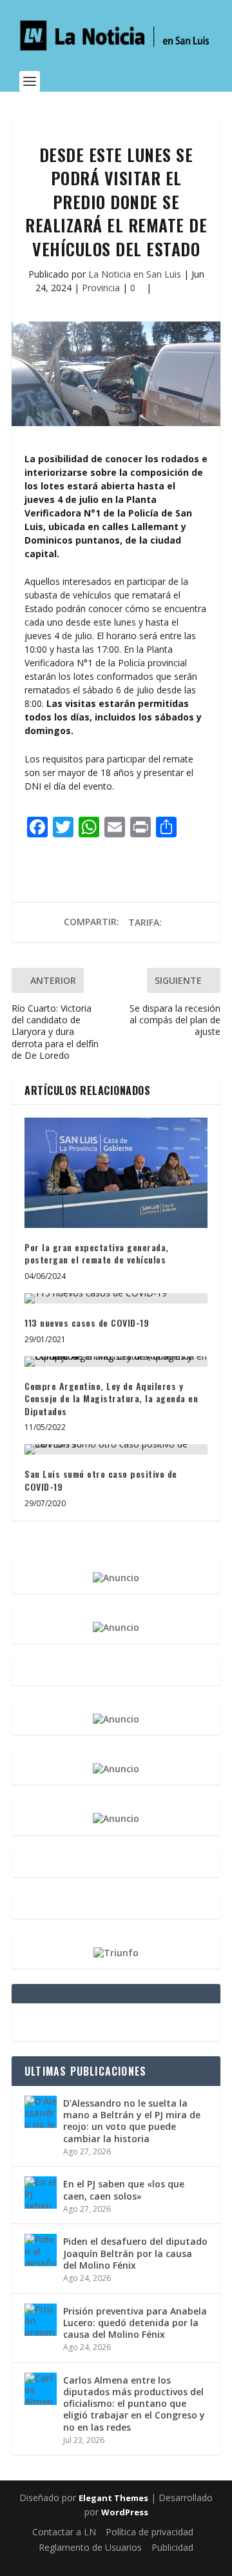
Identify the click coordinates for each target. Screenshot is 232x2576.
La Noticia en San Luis (135, 274)
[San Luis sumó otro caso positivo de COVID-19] (116, 1449)
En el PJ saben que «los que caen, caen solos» (124, 2190)
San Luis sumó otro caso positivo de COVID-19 (101, 1480)
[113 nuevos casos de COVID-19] (116, 1298)
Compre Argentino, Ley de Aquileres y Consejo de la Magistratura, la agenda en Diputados (111, 1398)
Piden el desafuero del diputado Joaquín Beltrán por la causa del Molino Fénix (135, 2253)
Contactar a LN (64, 2532)
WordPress (125, 2512)
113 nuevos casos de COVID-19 (87, 1323)
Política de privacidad (150, 2532)
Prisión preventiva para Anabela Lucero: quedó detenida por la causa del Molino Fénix (135, 2323)
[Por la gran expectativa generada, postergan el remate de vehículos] (116, 1172)
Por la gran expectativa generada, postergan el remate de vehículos (97, 1253)
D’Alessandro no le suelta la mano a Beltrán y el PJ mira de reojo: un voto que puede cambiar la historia (132, 2121)
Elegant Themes (113, 2498)
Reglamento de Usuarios (90, 2547)
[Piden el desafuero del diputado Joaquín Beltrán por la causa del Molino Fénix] (41, 2250)
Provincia (101, 288)
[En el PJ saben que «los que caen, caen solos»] (41, 2193)
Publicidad (172, 2547)
